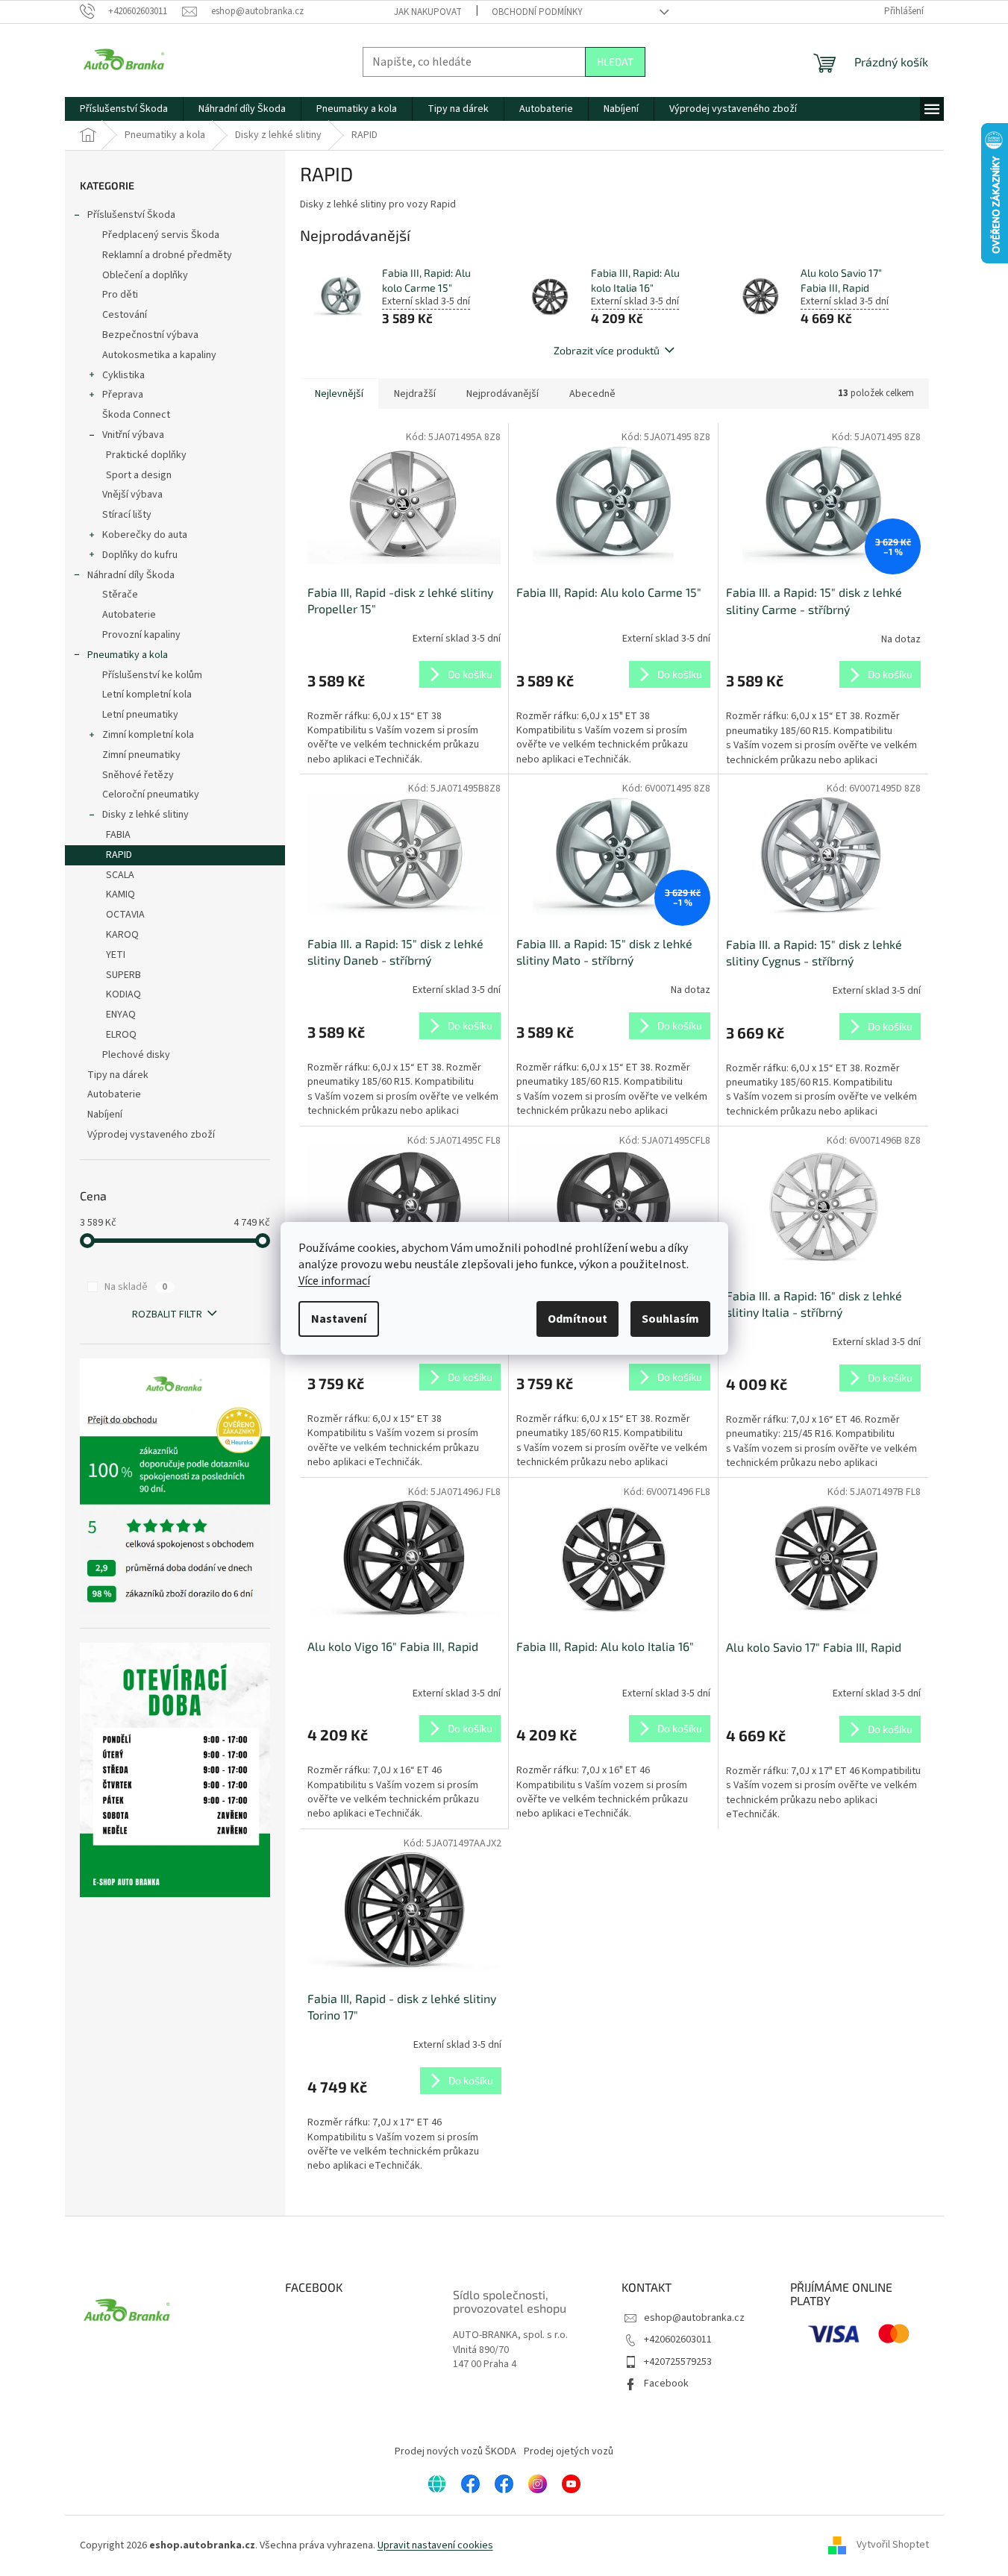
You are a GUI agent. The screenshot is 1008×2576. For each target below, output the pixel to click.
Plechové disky (136, 1055)
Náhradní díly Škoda (131, 575)
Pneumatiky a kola (128, 655)
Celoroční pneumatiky (151, 795)
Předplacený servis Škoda (161, 235)
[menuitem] (124, 109)
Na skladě (136, 1287)
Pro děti (120, 295)
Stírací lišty (127, 515)
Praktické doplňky (146, 455)
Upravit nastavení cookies (435, 2545)
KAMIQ (120, 894)
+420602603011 (678, 2340)
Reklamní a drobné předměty (167, 255)
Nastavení (339, 1319)
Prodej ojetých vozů (569, 2451)
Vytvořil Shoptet (893, 2545)
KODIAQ (123, 994)
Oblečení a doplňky (145, 275)
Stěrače (120, 595)
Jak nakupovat (428, 12)
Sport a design (139, 475)
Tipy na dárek (118, 1075)
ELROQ (121, 1035)
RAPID (119, 855)
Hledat (615, 62)
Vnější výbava (132, 495)
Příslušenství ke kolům (152, 675)
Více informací (334, 1281)
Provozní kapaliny (141, 635)
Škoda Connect (136, 415)
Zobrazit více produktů (607, 350)
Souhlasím (670, 1319)
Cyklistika (123, 375)
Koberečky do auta (145, 535)
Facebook (666, 2384)
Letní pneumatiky (140, 715)
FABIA (118, 835)
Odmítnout (577, 1319)
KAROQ (122, 935)
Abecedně (592, 394)
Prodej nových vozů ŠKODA (456, 2451)
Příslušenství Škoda (131, 215)
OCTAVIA (125, 915)
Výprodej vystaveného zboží (151, 1135)
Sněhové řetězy (138, 775)
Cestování (125, 315)
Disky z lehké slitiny (145, 815)
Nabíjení (105, 1115)
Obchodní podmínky (537, 12)
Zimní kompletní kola (148, 735)
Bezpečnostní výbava (150, 335)
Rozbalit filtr (167, 1314)
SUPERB (123, 975)
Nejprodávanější (503, 394)
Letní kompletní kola (147, 695)
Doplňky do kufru (140, 555)
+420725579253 (678, 2362)
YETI (116, 955)
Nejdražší (415, 394)
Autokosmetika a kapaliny (159, 355)
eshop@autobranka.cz (694, 2318)
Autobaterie (129, 615)
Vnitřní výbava (133, 435)
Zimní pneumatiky (141, 755)
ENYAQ (121, 1015)
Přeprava (123, 395)
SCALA (120, 875)
